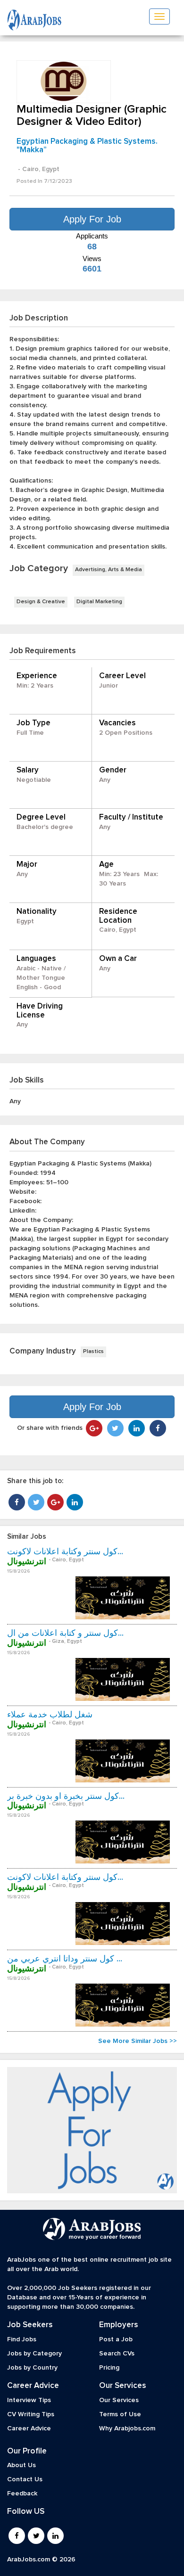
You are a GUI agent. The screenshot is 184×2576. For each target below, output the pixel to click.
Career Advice (29, 2428)
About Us (21, 2465)
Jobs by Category (34, 2354)
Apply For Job (92, 219)
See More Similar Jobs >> (138, 2041)
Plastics (93, 1352)
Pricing (109, 2368)
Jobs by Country (32, 2368)
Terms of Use (120, 2414)
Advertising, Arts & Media (109, 570)
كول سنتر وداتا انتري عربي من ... (65, 1959)
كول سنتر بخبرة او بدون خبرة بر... (66, 1797)
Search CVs (117, 2354)
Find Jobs (22, 2339)
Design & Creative (41, 602)
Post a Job (116, 2339)
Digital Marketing (99, 602)
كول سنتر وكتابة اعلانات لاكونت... (65, 1552)
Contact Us (25, 2479)
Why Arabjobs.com (127, 2428)
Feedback (22, 2494)
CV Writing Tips (31, 2414)
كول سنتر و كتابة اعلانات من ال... (65, 1633)
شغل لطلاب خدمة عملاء (50, 1715)
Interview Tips (29, 2400)
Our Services (119, 2400)
